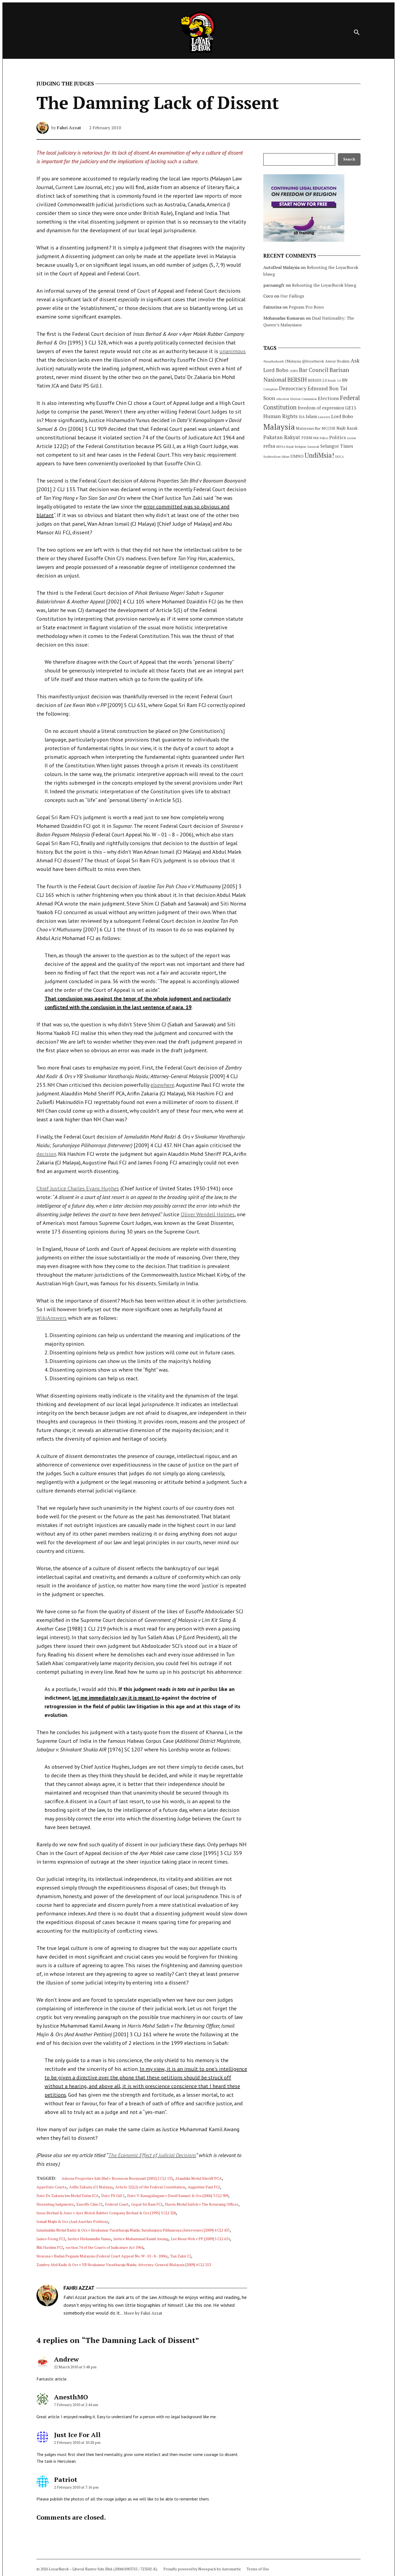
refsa (269, 446)
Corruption (271, 389)
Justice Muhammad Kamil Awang (141, 2239)
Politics (338, 437)
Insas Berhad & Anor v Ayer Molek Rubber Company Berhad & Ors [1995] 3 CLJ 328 (106, 2213)
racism (351, 438)
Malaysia (279, 427)
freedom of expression (321, 408)
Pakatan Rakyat (282, 437)
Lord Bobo (342, 416)
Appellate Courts (51, 2187)
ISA (302, 417)
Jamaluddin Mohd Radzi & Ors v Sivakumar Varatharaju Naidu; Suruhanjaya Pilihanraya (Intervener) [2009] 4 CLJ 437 (133, 2230)
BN (345, 380)
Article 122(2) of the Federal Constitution (150, 2187)
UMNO (297, 456)
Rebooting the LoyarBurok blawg (324, 285)
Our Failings (292, 296)
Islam (311, 416)
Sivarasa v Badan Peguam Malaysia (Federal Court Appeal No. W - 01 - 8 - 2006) (102, 2256)
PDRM (307, 438)
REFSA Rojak (285, 447)
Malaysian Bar (308, 428)
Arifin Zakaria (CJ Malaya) (91, 2187)
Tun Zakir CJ (181, 2256)
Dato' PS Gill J (113, 2196)
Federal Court (117, 2204)
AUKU (294, 371)
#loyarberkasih (274, 361)
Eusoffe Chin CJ (89, 2204)
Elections (328, 398)
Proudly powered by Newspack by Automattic (202, 2569)
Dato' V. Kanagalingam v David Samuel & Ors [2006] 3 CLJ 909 (178, 2196)
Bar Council (314, 370)
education (283, 399)
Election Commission (304, 399)
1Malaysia (293, 361)
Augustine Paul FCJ (204, 2187)
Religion (301, 447)
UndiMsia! (319, 455)
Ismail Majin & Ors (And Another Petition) (72, 2221)
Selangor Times (337, 446)
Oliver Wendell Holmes (208, 1214)
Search (349, 159)
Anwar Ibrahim (337, 361)
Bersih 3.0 (334, 381)
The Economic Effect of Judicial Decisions (152, 2155)
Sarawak (313, 447)
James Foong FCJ (51, 2239)
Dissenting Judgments (55, 2204)
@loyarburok (313, 361)
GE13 (351, 408)
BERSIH (297, 379)
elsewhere (162, 1085)
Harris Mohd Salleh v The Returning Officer (202, 2204)
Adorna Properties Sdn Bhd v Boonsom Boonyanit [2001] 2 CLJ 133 (117, 2178)
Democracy (293, 388)
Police (324, 438)
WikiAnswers (52, 1318)
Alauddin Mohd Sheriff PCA (198, 2178)
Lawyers (324, 417)
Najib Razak (347, 428)
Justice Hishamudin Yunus (89, 2239)
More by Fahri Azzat (143, 2313)
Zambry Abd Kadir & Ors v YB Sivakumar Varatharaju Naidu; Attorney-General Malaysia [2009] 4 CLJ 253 (124, 2265)
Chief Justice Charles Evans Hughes (78, 1188)
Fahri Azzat (69, 128)
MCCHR (329, 428)
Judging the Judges (65, 84)
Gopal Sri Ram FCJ (147, 2204)
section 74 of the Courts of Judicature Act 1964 (104, 2247)
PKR (316, 438)
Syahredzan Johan (276, 457)
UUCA (339, 457)
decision (46, 1154)
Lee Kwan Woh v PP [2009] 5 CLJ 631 (200, 2239)
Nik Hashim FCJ (50, 2247)
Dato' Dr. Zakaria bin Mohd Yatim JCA (68, 2196)
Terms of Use (258, 2569)
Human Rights (280, 416)
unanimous (233, 351)
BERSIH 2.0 (317, 380)
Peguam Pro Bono (306, 307)
